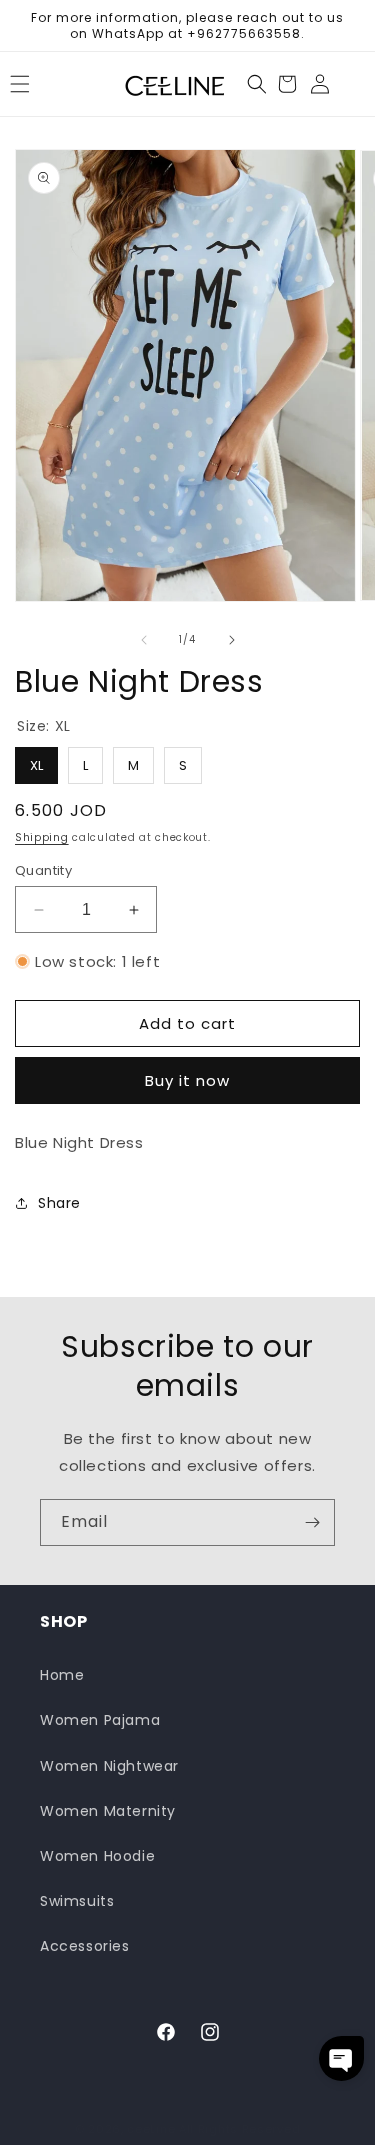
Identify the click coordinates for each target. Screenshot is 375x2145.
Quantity (43, 870)
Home (62, 1675)
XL (36, 761)
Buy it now (187, 1080)
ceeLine (151, 2129)
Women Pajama (100, 1720)
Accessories (85, 1946)
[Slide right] (232, 640)
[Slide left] (144, 640)
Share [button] (59, 1203)
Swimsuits (77, 1901)
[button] (257, 84)
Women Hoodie (97, 1856)
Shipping (42, 837)
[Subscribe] (312, 1522)
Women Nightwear (109, 1766)
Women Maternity (108, 1811)
